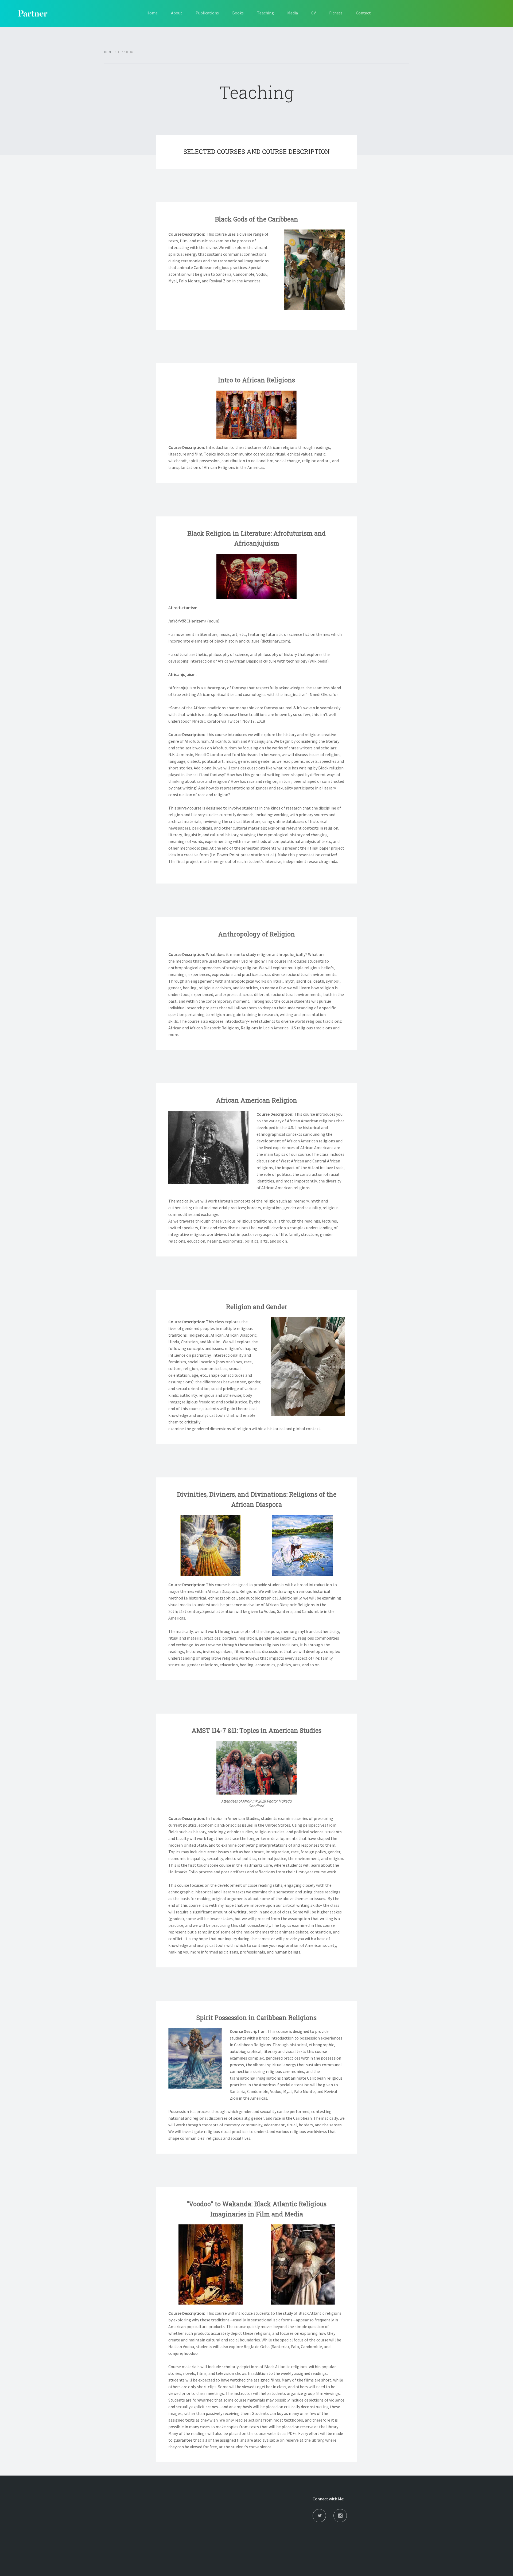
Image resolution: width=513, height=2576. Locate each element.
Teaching (265, 13)
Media (293, 13)
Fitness (336, 13)
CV (314, 13)
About (177, 13)
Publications (207, 13)
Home (152, 13)
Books (238, 13)
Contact (363, 13)
